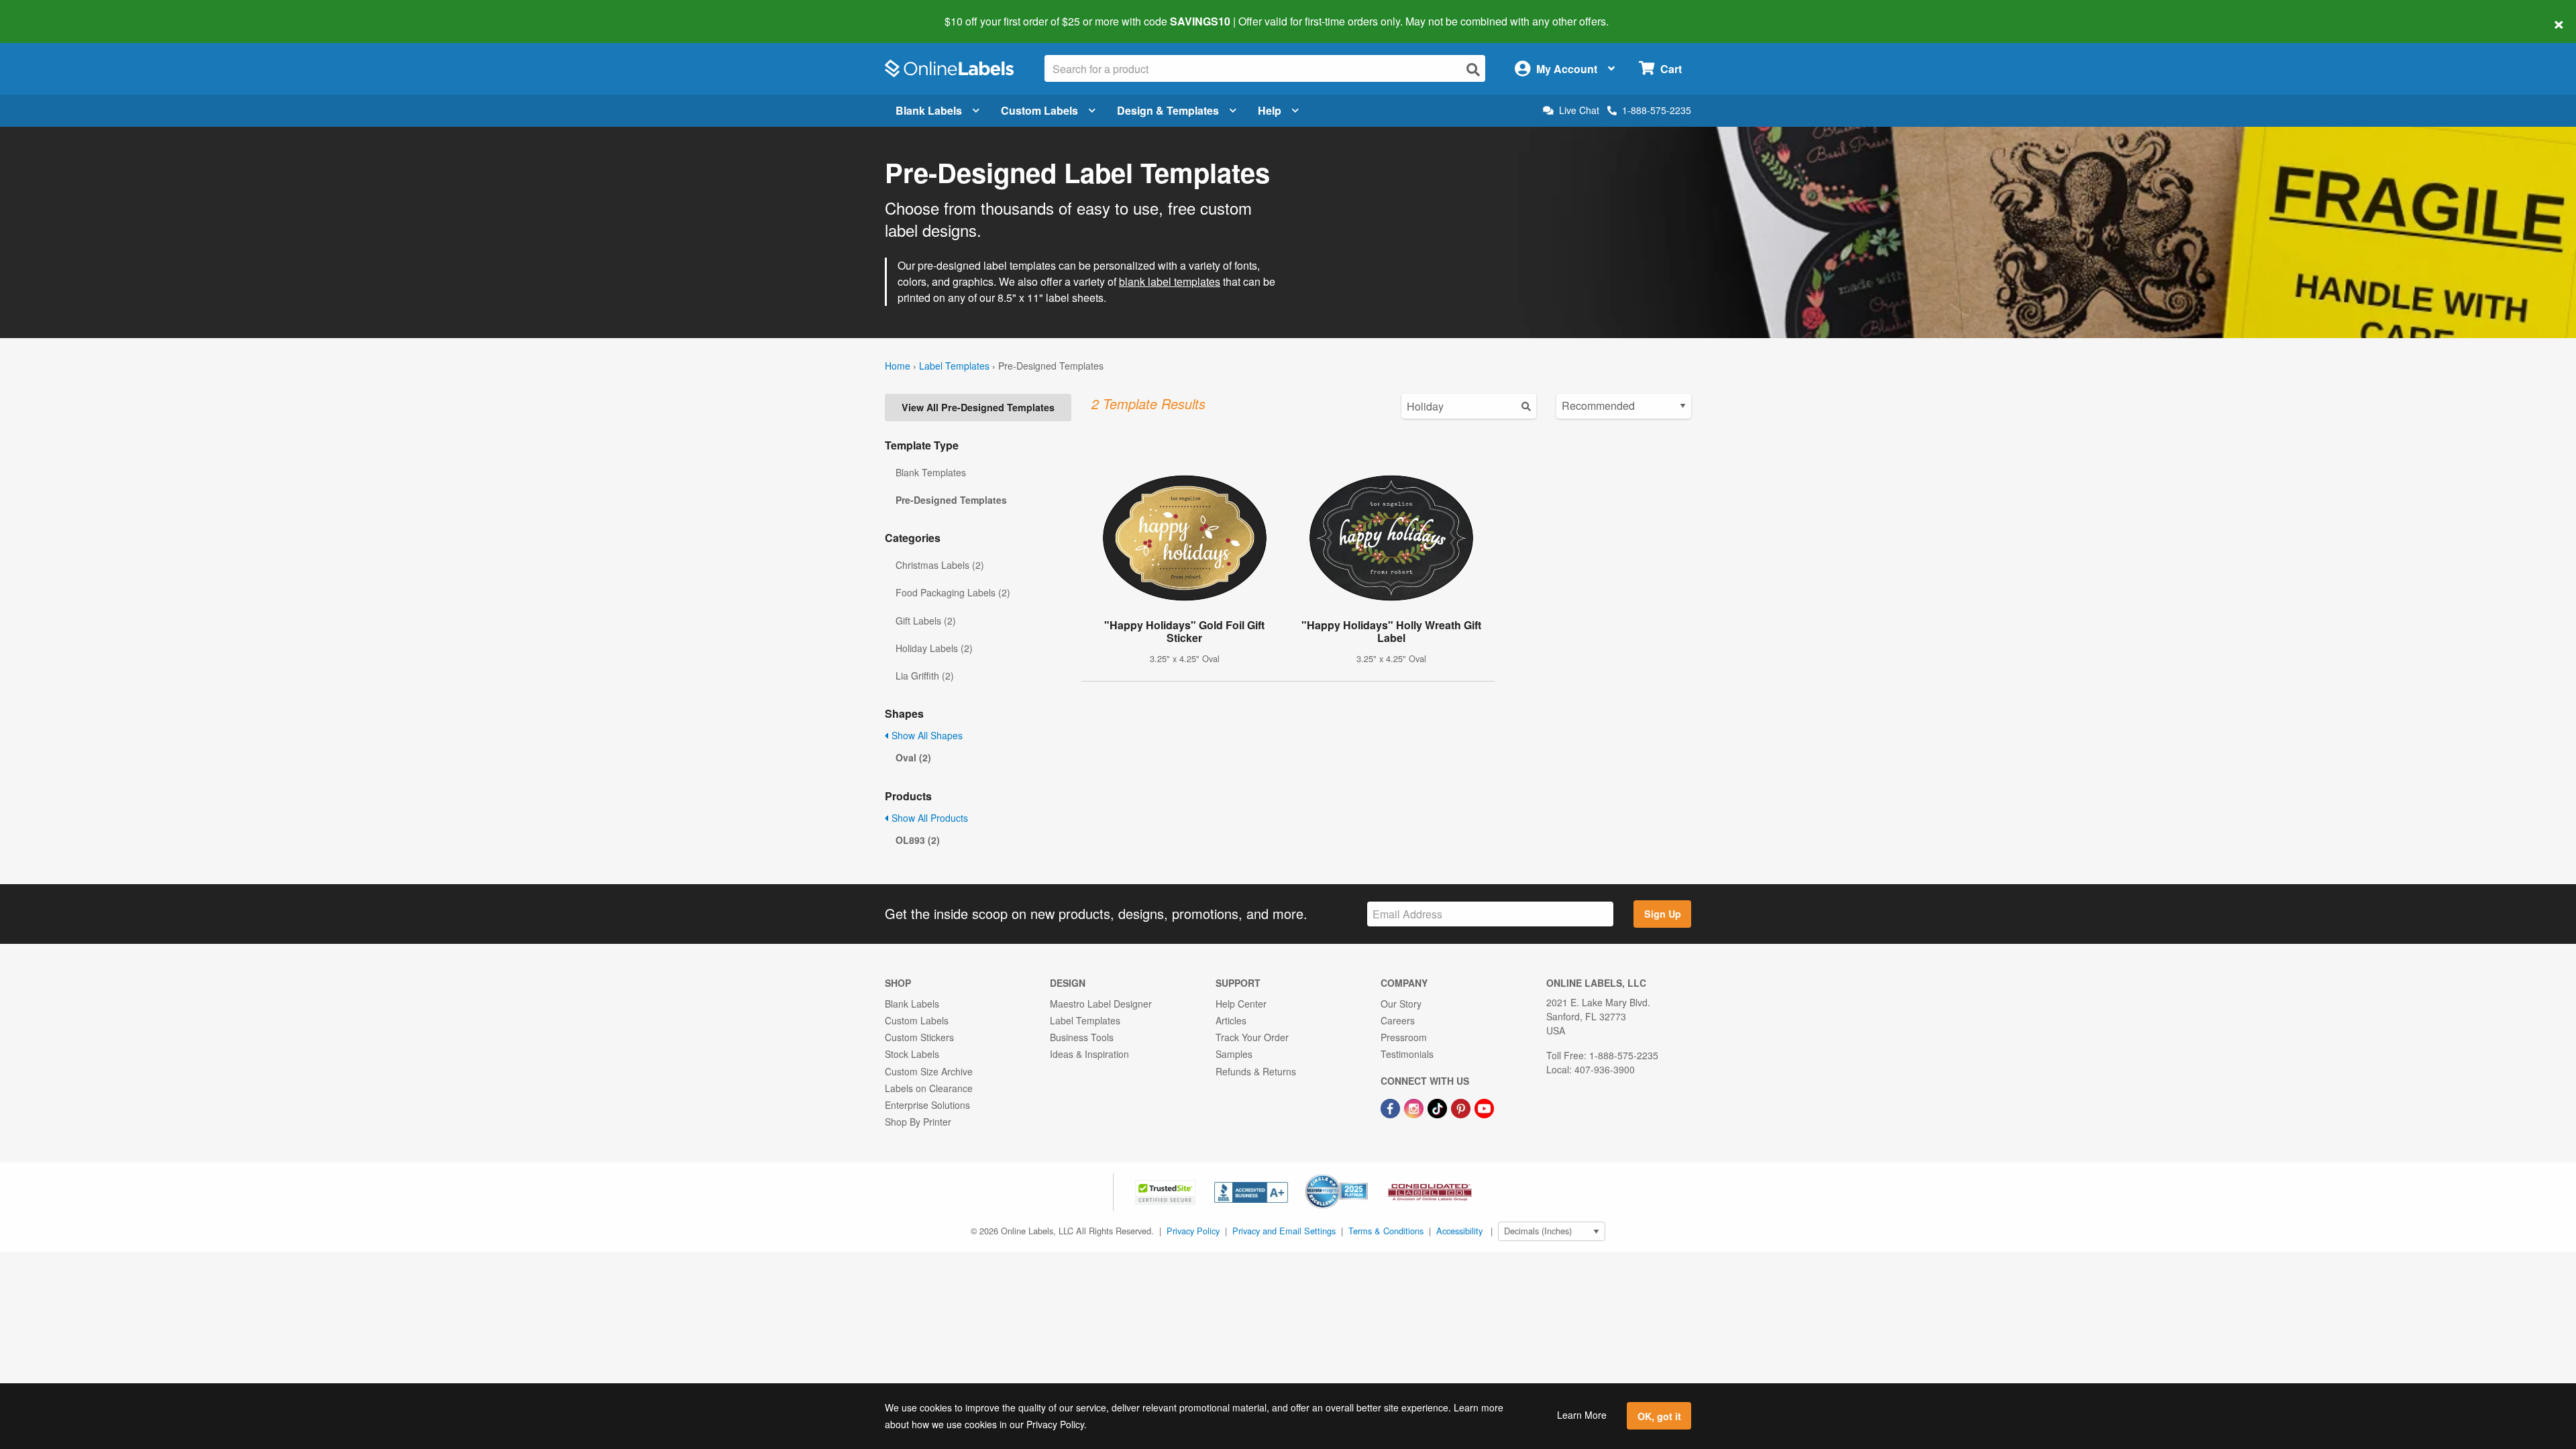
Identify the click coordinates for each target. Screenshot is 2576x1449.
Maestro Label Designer (1101, 1004)
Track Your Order (1252, 1037)
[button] (1167, 1191)
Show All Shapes (926, 735)
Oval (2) (913, 757)
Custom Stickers (919, 1037)
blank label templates (1170, 281)
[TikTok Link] (1439, 1107)
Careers (1398, 1020)
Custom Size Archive (929, 1071)
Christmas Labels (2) (940, 565)
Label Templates (954, 366)
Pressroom (1404, 1037)
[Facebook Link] (1392, 1107)
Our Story (1401, 1004)
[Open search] (1473, 69)
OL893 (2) (918, 840)
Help (1270, 110)
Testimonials (1407, 1054)
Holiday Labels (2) (934, 648)
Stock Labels (912, 1054)
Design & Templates (1168, 110)
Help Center (1241, 1004)
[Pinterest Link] (1462, 1107)
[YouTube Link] (1484, 1107)
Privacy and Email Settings (1284, 1231)
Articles (1231, 1020)
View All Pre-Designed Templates (978, 407)
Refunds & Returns (1256, 1071)
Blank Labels (929, 110)
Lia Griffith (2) (925, 676)
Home (898, 366)
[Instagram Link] (1415, 1107)
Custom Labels (1039, 110)
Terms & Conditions (1386, 1231)
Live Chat (1579, 110)
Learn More (1582, 1415)
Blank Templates (931, 472)
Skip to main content (49, 12)
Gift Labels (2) (926, 621)
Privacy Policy (1193, 1231)
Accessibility (1459, 1231)
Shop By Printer (918, 1122)
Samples (1234, 1054)
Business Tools (1082, 1037)
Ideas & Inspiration (1089, 1054)
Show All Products (928, 818)
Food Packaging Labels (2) (953, 592)
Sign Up (1663, 914)
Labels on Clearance (929, 1088)
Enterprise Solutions (927, 1105)
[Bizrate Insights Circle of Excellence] (1363, 1175)
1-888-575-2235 (1657, 110)
